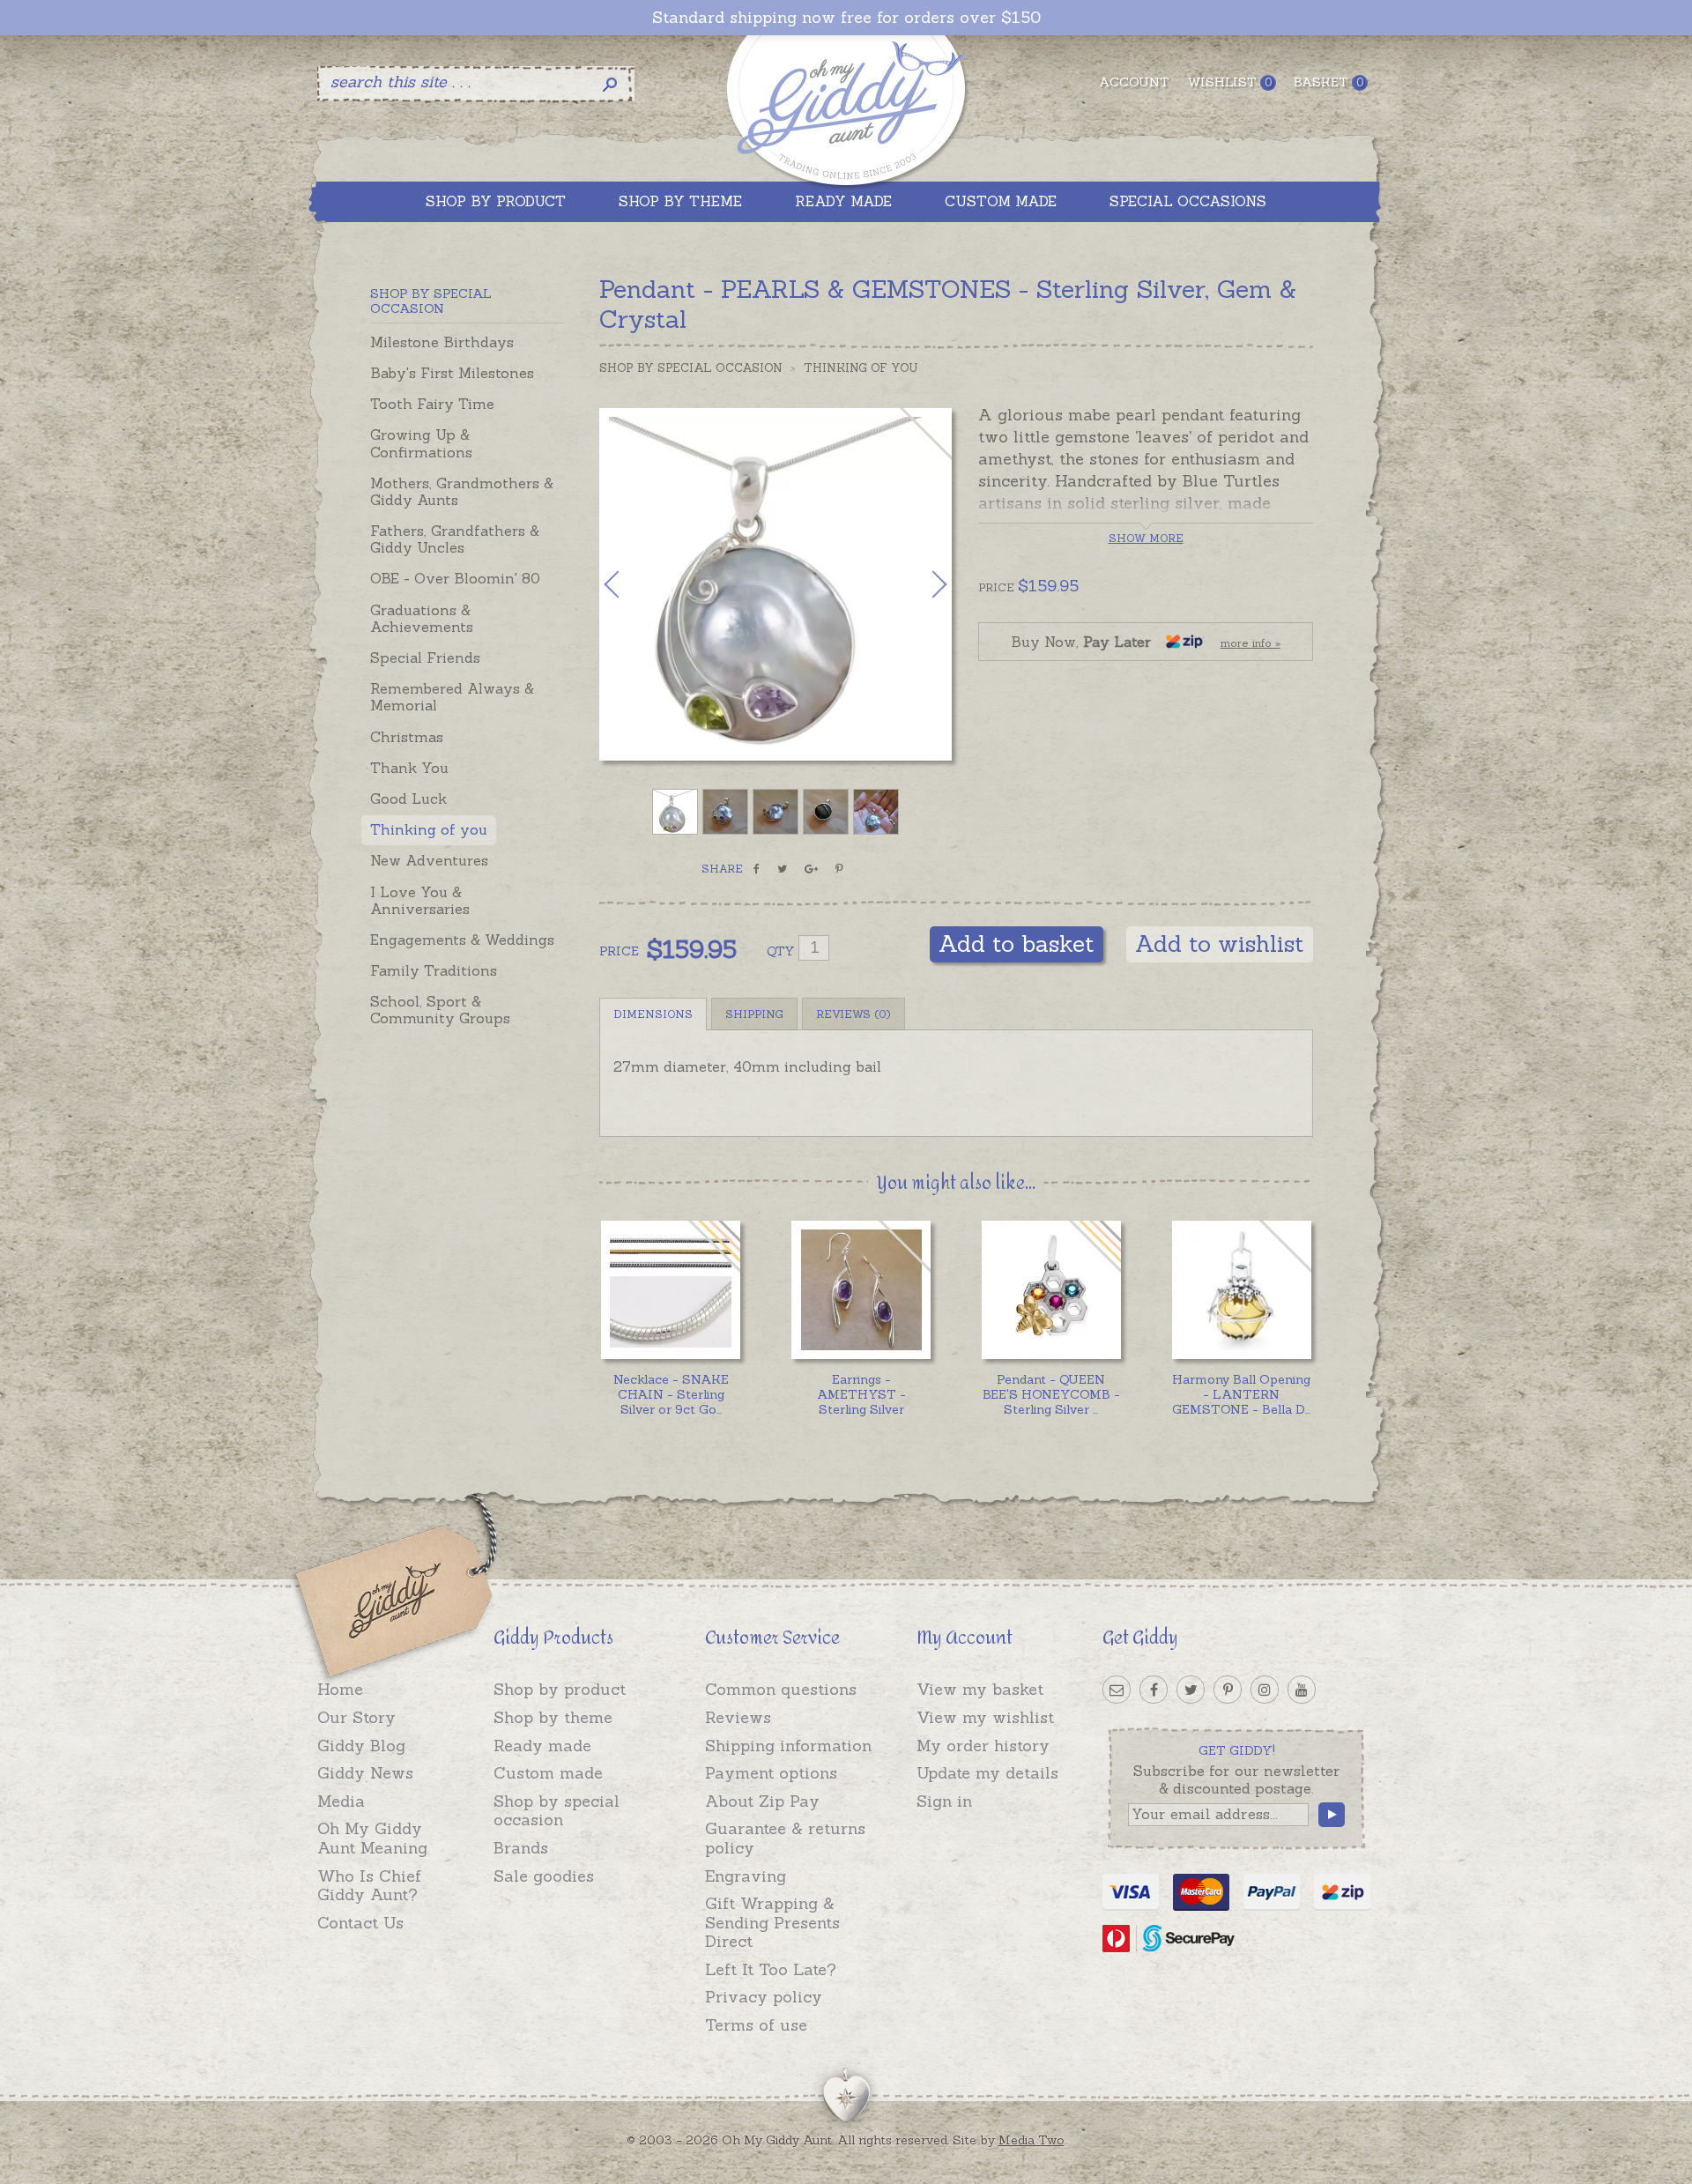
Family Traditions (434, 970)
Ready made (542, 1746)
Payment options (771, 1773)
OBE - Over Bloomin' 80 (455, 578)
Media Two (1032, 2140)
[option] (775, 584)
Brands (521, 1848)
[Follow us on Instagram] (1265, 1690)
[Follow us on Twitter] (1191, 1690)
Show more (1146, 538)
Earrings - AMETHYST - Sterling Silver (861, 1394)
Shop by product (560, 1689)
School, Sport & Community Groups (440, 1010)
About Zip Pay (762, 1801)
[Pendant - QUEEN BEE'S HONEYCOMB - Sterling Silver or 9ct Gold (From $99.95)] (1051, 1290)
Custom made (548, 1773)
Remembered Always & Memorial (452, 697)
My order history (983, 1746)
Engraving (746, 1876)
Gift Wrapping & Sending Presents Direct (772, 1922)
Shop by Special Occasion (691, 368)
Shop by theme (553, 1717)
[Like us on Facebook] (1154, 1690)
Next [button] (921, 584)
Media (341, 1801)
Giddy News (365, 1773)
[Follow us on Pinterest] (1228, 1690)
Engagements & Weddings (462, 940)
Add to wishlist (1220, 943)
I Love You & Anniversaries (420, 900)
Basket (1328, 82)
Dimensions (653, 1014)
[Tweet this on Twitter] (782, 869)
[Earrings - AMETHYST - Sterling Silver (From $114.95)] (861, 1290)
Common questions (781, 1689)
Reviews (738, 1717)
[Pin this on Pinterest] (839, 869)
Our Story (356, 1717)
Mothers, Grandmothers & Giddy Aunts (462, 491)
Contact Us (360, 1923)
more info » (1250, 643)
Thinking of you (429, 829)
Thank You (409, 768)
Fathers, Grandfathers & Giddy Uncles (455, 539)
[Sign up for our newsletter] (1117, 1690)
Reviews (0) (853, 1014)
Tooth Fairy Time (432, 404)
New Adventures (429, 860)
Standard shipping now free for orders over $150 (846, 18)
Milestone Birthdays (442, 342)
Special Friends (425, 657)
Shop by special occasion (557, 1811)
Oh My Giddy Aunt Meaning (372, 1838)
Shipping (754, 1014)
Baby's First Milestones (452, 373)
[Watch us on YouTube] (1302, 1690)
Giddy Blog (361, 1746)
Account (1134, 82)
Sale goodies (544, 1876)
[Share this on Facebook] (757, 869)
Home (340, 1689)
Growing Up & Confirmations (421, 443)
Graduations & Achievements (422, 618)
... (671, 1394)
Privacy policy (764, 1997)
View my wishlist (985, 1717)
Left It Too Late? (771, 1969)
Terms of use (756, 2025)
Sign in (944, 1801)
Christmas (407, 737)
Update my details (987, 1773)
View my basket (980, 1689)
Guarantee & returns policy (785, 1838)
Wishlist (1229, 82)
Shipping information (788, 1746)
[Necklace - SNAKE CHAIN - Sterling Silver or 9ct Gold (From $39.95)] (670, 1290)
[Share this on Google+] (811, 869)
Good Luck (408, 799)
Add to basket (1017, 943)
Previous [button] (630, 584)
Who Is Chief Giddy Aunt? (369, 1886)
